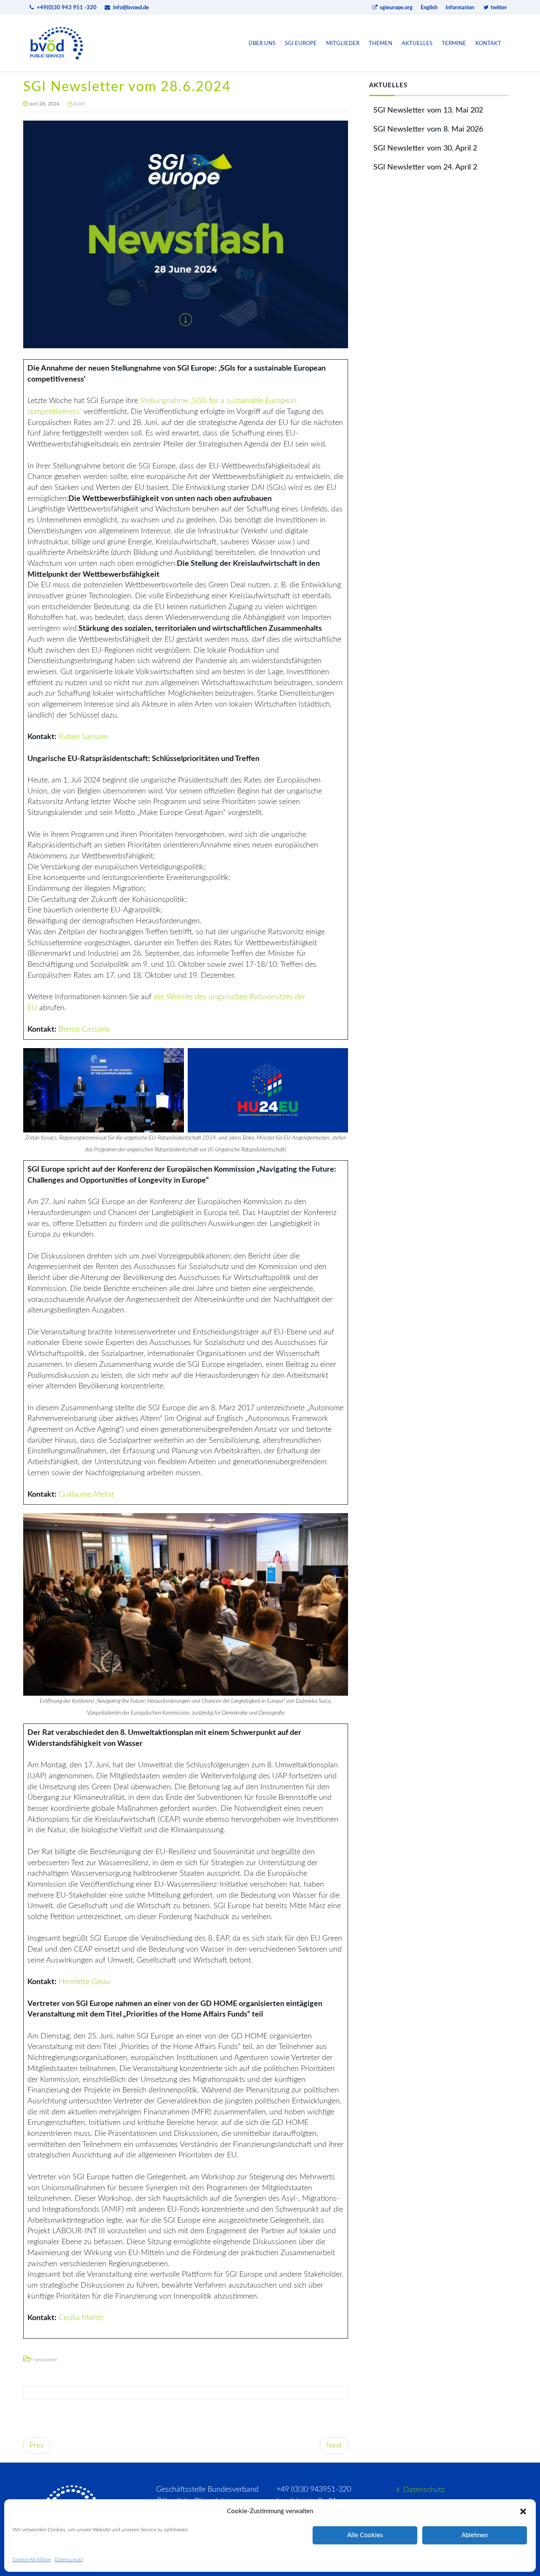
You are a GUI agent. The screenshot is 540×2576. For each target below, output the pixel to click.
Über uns (262, 44)
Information (460, 8)
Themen (381, 44)
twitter (498, 8)
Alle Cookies (365, 2535)
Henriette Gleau (85, 1982)
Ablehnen (475, 2535)
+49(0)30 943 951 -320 (67, 8)
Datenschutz (69, 2560)
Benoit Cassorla (84, 1030)
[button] (523, 2511)
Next (334, 2446)
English (429, 8)
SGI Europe (301, 44)
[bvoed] (57, 43)
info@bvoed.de (131, 8)
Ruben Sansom (83, 737)
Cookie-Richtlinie (32, 2560)
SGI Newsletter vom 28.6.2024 (127, 87)
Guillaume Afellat (85, 1495)
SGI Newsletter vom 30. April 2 (425, 148)
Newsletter (45, 2360)
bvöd (79, 104)
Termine (454, 44)
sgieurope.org (396, 8)
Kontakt (488, 44)
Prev (37, 2446)
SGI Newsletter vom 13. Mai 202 (428, 110)
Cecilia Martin (81, 2318)
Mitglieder (343, 44)
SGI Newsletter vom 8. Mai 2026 (428, 129)
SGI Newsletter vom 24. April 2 (425, 167)
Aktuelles (417, 44)
